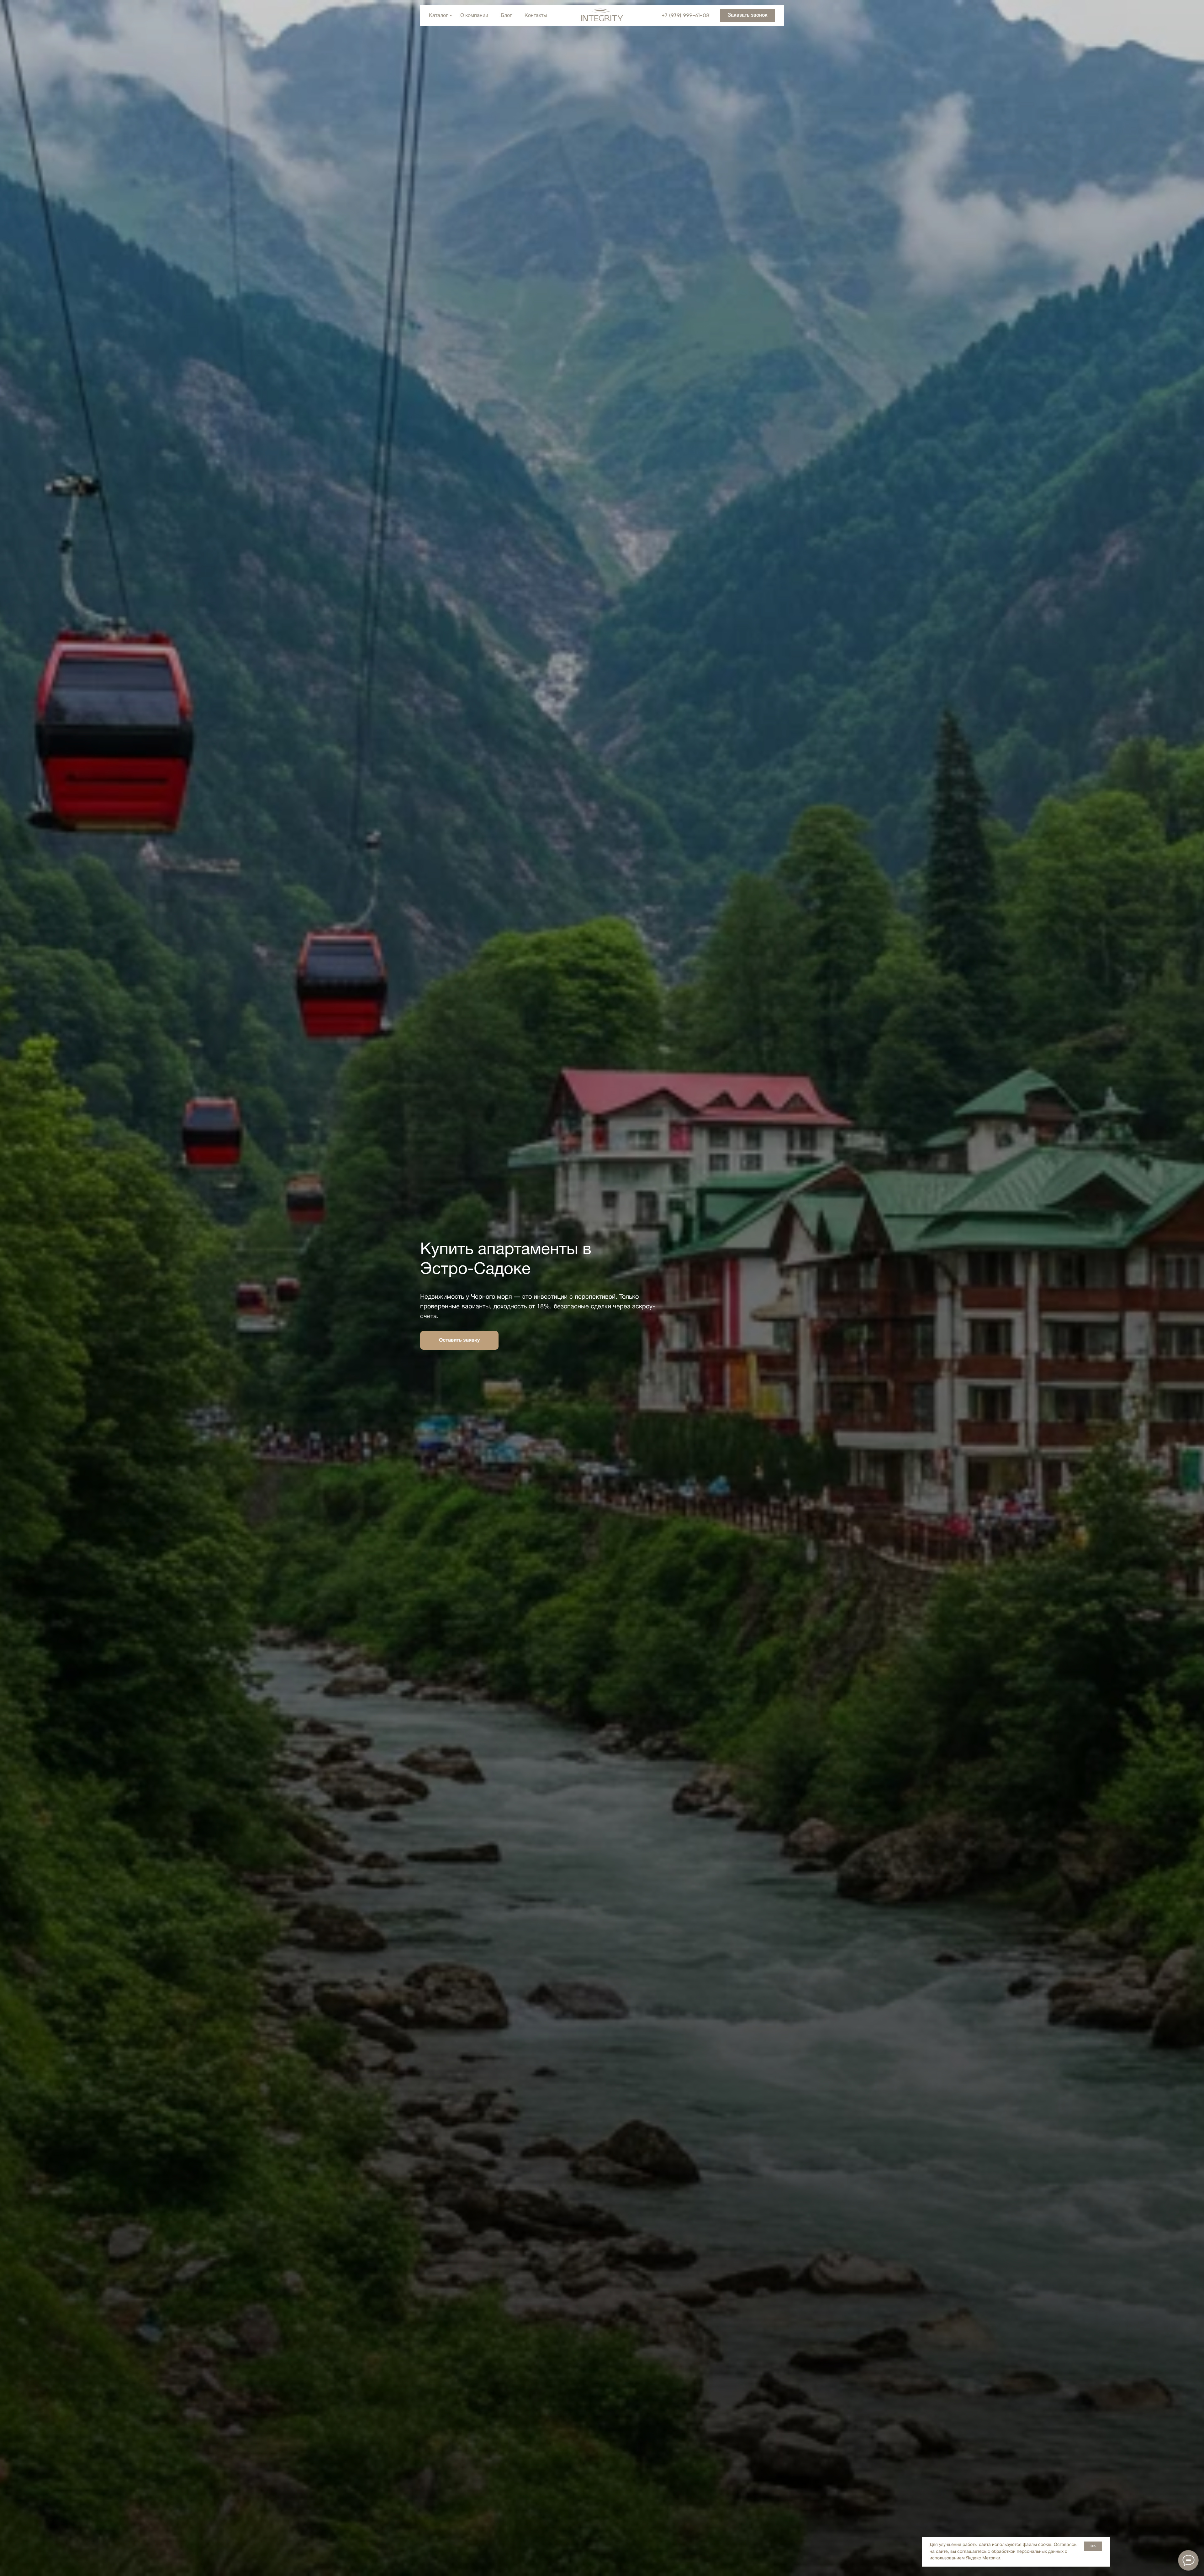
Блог (506, 16)
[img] (602, 15)
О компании (474, 16)
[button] (747, 16)
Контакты (536, 16)
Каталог (438, 16)
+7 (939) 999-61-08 (685, 16)
